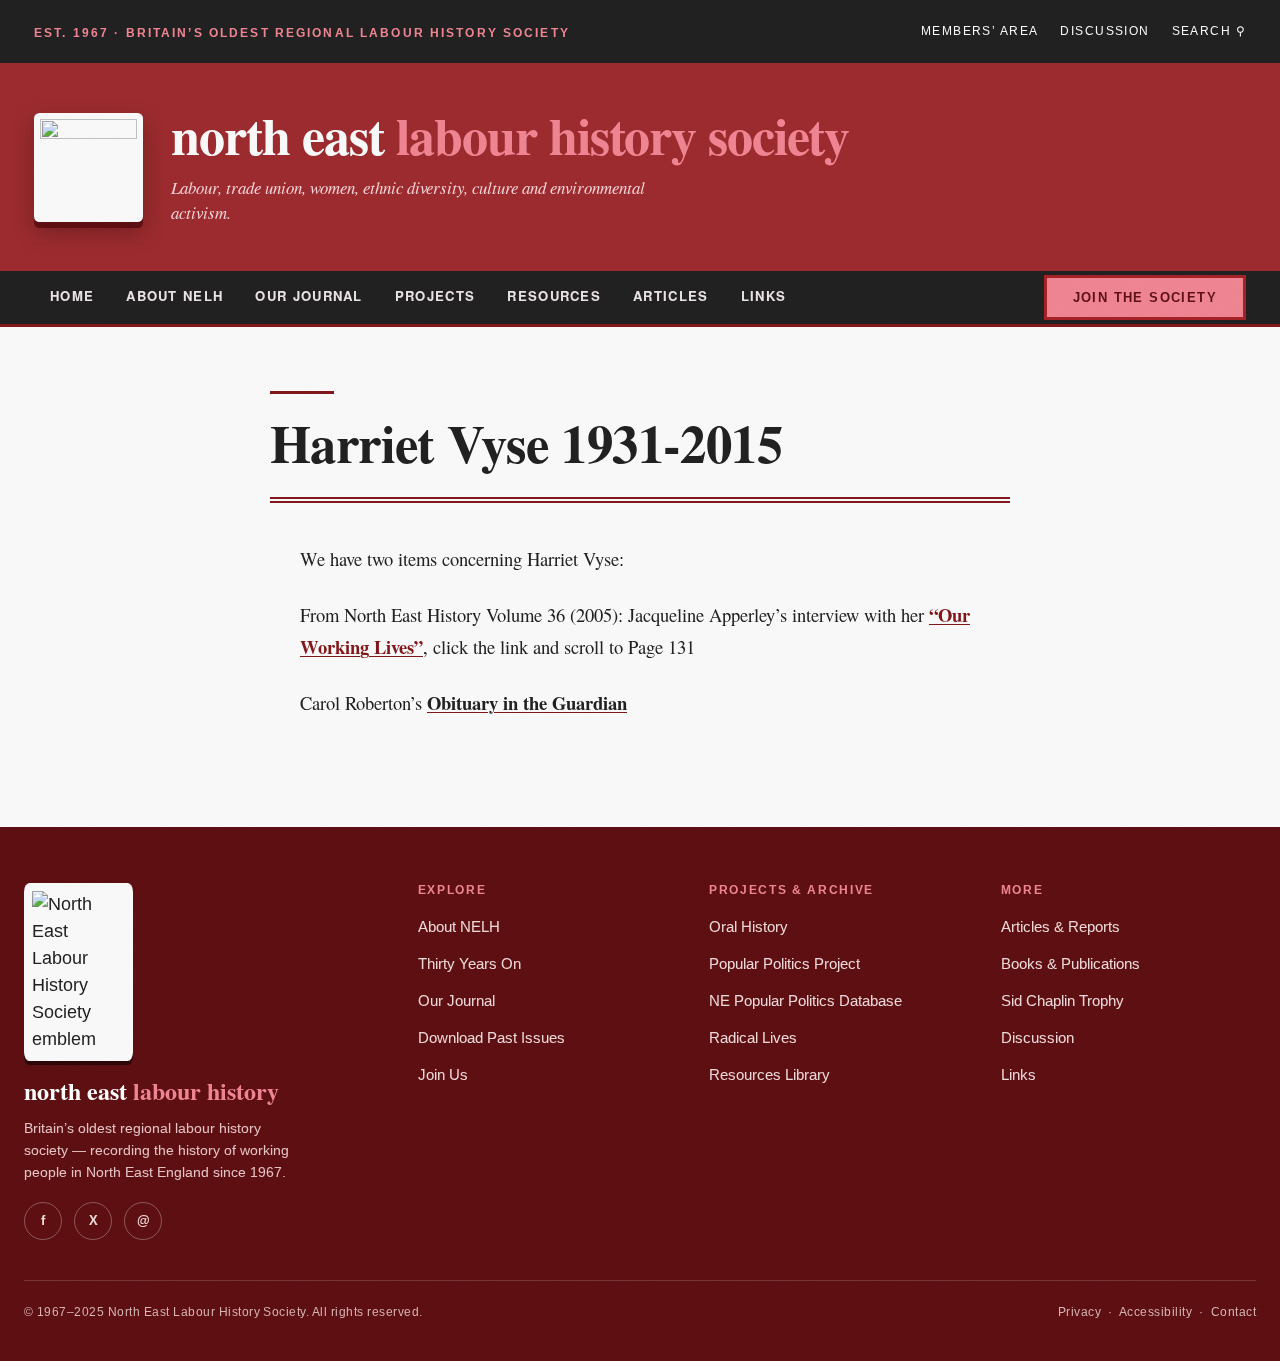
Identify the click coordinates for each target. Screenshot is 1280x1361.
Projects (435, 295)
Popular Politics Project (784, 964)
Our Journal (308, 295)
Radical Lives (753, 1038)
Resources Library (769, 1075)
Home (72, 295)
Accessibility (1155, 1312)
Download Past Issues (491, 1038)
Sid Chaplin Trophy (1062, 1001)
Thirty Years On (469, 964)
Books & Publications (1070, 964)
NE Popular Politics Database (805, 1001)
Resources (554, 295)
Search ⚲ (1209, 31)
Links (764, 295)
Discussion (1104, 31)
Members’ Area (979, 31)
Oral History (748, 927)
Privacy (1079, 1312)
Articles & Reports (1060, 927)
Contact (1233, 1312)
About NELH (174, 295)
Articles (671, 295)
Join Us (443, 1075)
